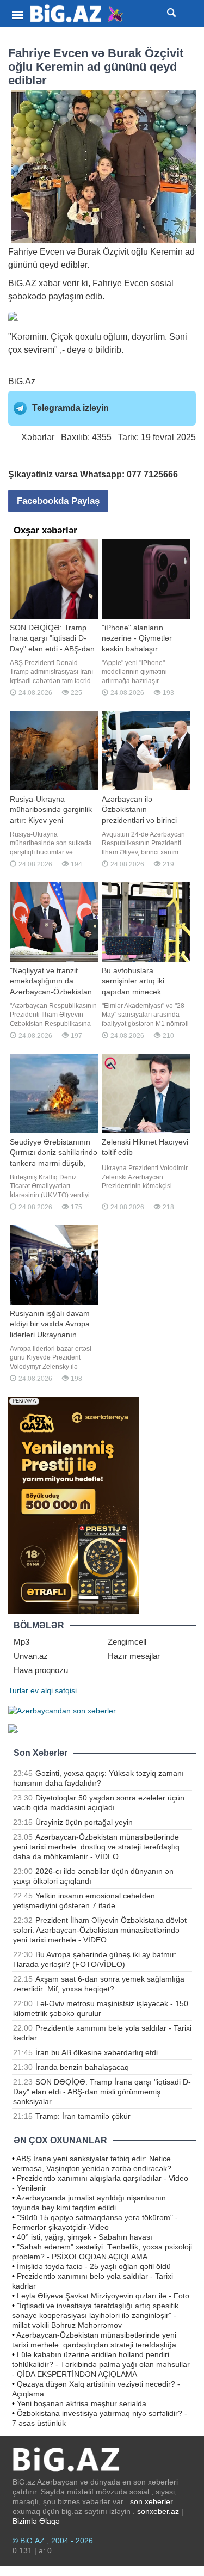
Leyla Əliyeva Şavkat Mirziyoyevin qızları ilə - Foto (103, 2296)
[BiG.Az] (77, 14)
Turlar (18, 1690)
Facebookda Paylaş (58, 501)
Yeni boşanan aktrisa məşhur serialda (82, 2403)
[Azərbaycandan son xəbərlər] (62, 1710)
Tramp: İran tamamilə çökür (83, 2116)
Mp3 (21, 1642)
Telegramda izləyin (70, 408)
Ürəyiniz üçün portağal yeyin (84, 1822)
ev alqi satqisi (54, 1690)
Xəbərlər (38, 437)
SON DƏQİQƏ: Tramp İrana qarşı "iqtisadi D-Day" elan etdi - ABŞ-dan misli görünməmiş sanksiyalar (102, 2092)
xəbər (50, 283)
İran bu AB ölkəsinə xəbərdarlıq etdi (97, 2052)
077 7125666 (152, 474)
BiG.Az (22, 381)
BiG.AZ (22, 283)
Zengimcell (127, 1642)
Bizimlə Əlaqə (36, 2521)
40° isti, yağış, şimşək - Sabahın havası (85, 2237)
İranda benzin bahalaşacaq (82, 2067)
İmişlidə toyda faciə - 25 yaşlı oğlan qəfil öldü (94, 2266)
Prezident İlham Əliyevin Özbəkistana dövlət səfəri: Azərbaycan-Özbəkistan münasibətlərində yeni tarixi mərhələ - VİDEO (100, 1930)
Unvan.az (31, 1656)
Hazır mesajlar (134, 1656)
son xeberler (152, 2501)
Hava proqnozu (41, 1670)
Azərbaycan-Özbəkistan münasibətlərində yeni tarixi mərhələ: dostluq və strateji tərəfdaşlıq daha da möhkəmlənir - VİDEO (96, 1847)
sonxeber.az (158, 2511)
